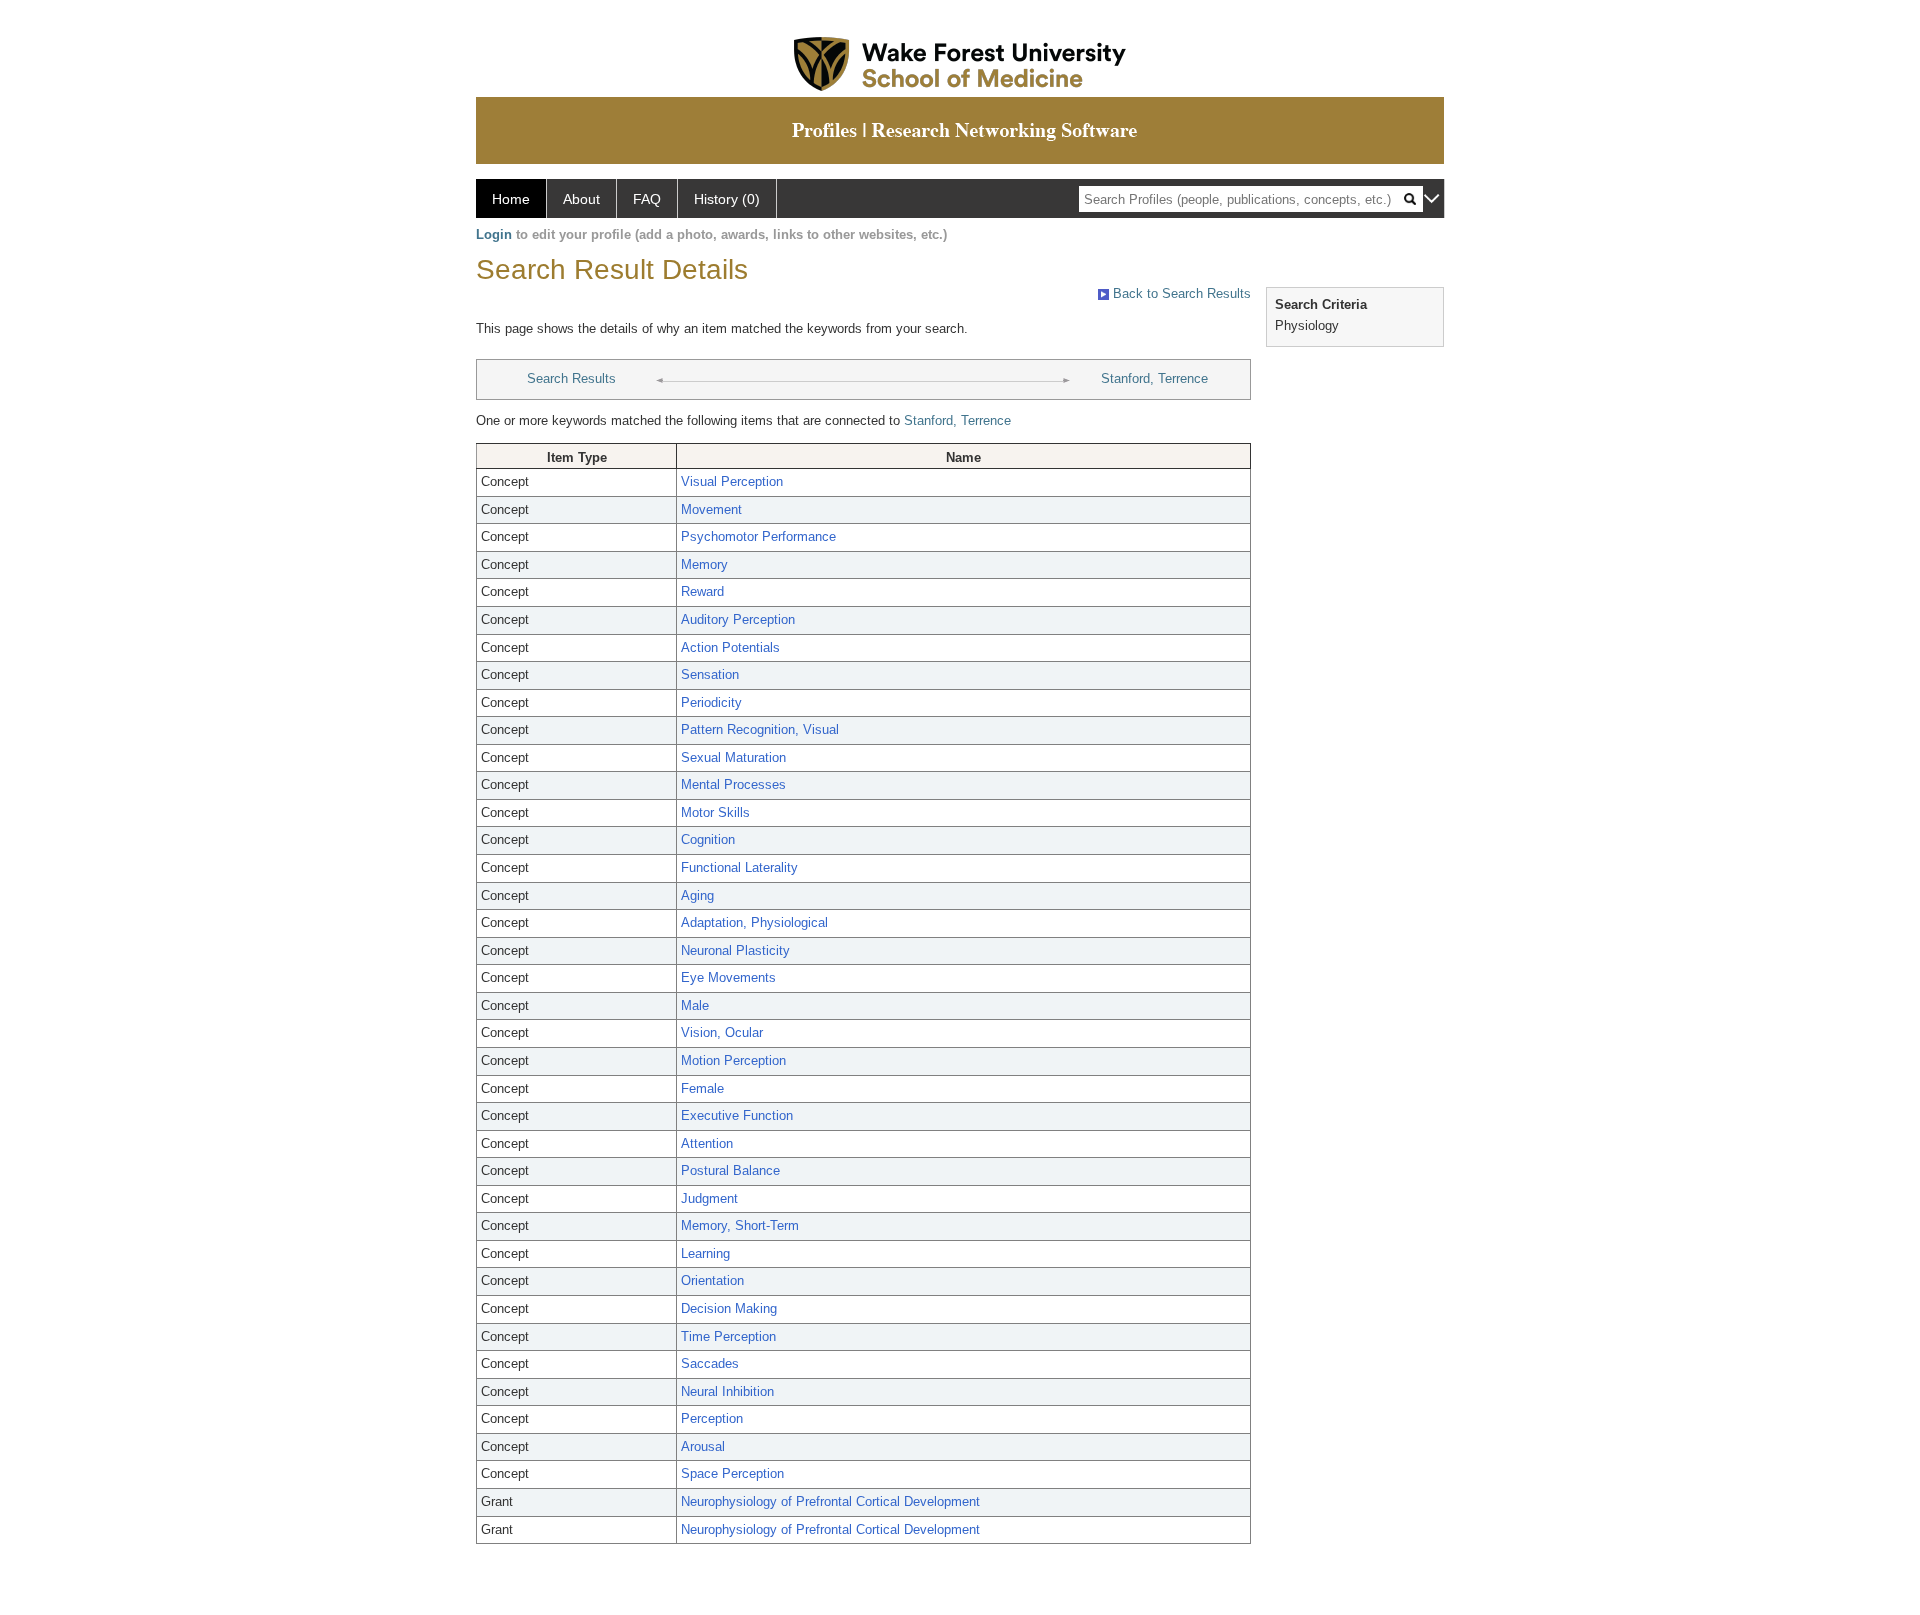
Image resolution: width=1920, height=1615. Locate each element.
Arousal (703, 1446)
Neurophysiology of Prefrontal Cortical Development (830, 1501)
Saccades (710, 1363)
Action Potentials (730, 647)
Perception (712, 1418)
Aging (697, 895)
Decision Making (729, 1308)
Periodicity (711, 702)
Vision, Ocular (722, 1032)
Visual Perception (732, 481)
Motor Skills (715, 812)
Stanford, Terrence (1154, 378)
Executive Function (737, 1115)
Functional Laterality (739, 867)
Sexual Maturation (733, 757)
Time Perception (728, 1336)
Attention (707, 1143)
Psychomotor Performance (758, 536)
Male (695, 1005)
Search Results (571, 378)
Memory (704, 564)
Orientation (712, 1280)
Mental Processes (733, 784)
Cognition (708, 839)
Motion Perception (733, 1060)
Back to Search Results (1180, 293)
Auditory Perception (738, 619)
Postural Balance (730, 1170)
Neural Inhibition (727, 1391)
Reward (702, 591)
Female (702, 1088)
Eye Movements (728, 977)
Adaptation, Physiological (754, 922)
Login (494, 234)
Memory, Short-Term (740, 1225)
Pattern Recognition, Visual (760, 729)
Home (511, 199)
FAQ (647, 199)
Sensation (710, 674)
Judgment (709, 1198)
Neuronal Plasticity (735, 950)
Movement (711, 509)
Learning (705, 1253)
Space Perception (732, 1473)
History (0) (727, 199)
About (581, 199)
